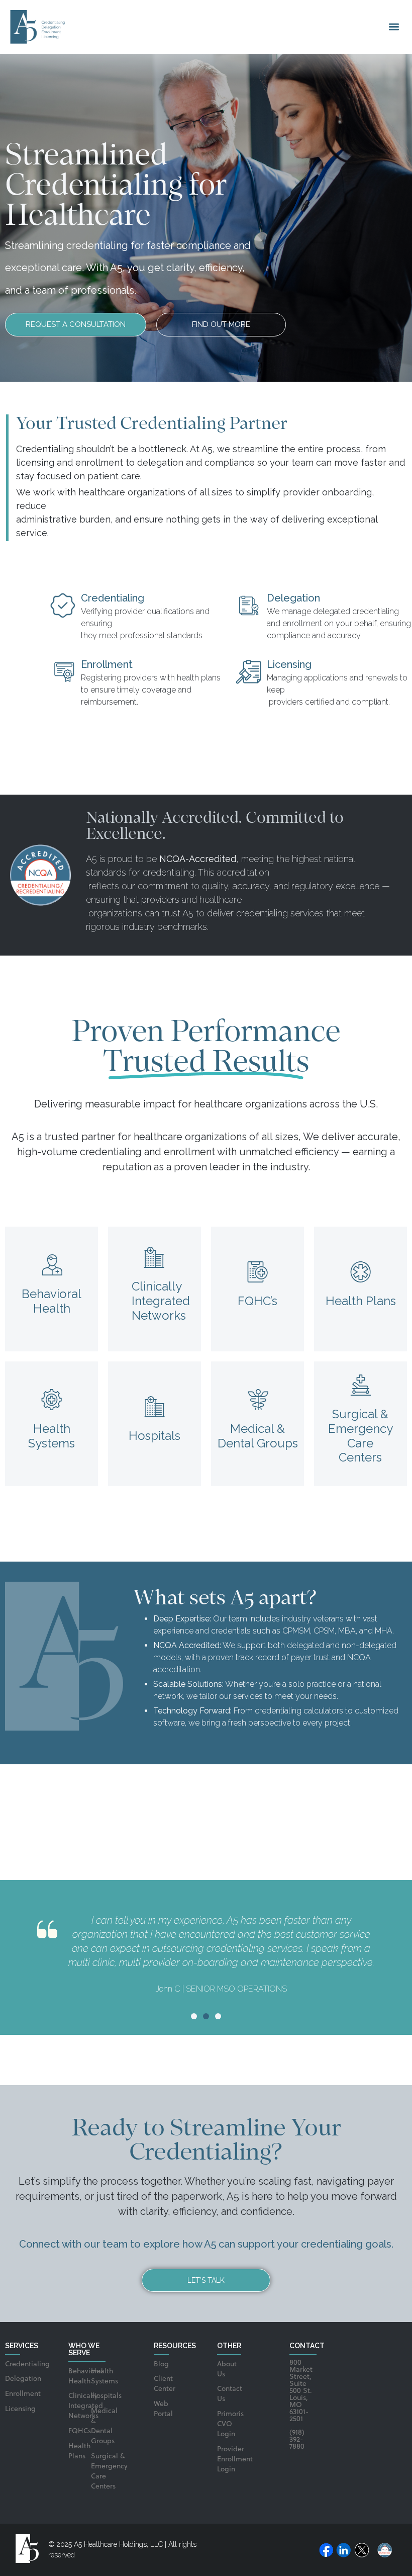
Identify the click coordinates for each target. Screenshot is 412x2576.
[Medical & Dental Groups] (258, 1400)
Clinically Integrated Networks (161, 1301)
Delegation (13, 2379)
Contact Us (229, 2394)
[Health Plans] (361, 1272)
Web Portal (161, 2409)
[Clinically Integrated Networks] (155, 1258)
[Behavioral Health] (52, 1265)
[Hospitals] (155, 1407)
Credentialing (13, 2365)
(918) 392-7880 (297, 2440)
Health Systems (51, 1436)
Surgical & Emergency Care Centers (360, 1436)
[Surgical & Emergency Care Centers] (361, 1385)
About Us (227, 2370)
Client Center (161, 2384)
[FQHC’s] (258, 1272)
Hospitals (154, 1436)
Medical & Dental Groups (258, 1436)
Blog (161, 2365)
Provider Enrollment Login (229, 2460)
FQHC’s (257, 1301)
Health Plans (361, 1301)
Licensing (13, 2409)
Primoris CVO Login (229, 2424)
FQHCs (75, 2431)
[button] (394, 27)
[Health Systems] (52, 1400)
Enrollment (13, 2394)
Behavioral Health (51, 1301)
